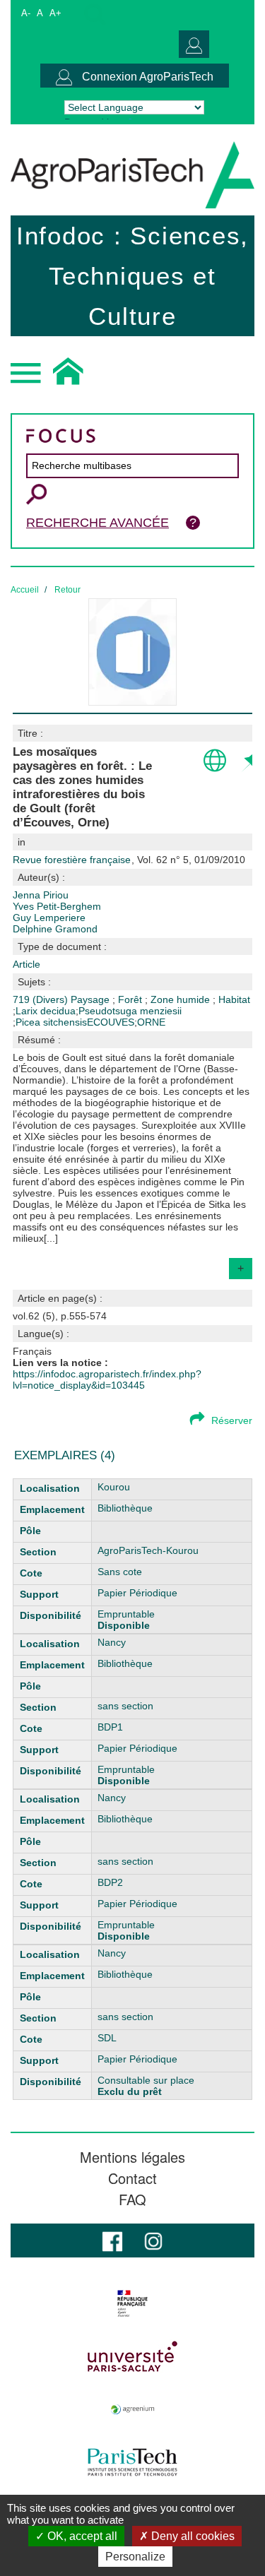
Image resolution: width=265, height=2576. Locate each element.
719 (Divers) (42, 999)
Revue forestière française (73, 860)
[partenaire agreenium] (132, 2409)
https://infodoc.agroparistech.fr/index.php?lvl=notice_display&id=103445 (107, 1379)
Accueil (25, 590)
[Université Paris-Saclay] (132, 2356)
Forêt (131, 999)
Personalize (135, 2557)
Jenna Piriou (41, 895)
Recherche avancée (98, 523)
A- (26, 13)
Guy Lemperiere (49, 918)
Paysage (92, 999)
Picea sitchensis (51, 1022)
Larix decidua (46, 1011)
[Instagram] (153, 2240)
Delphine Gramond (55, 929)
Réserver (232, 1420)
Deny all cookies (192, 2536)
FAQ (132, 2200)
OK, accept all (81, 2536)
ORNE (151, 1022)
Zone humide (182, 999)
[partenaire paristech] (132, 2462)
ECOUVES (111, 1022)
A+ (55, 13)
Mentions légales (132, 2157)
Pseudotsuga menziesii (130, 1011)
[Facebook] (112, 2240)
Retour (67, 590)
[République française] (132, 2303)
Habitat (234, 999)
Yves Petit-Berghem (57, 906)
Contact (132, 2178)
